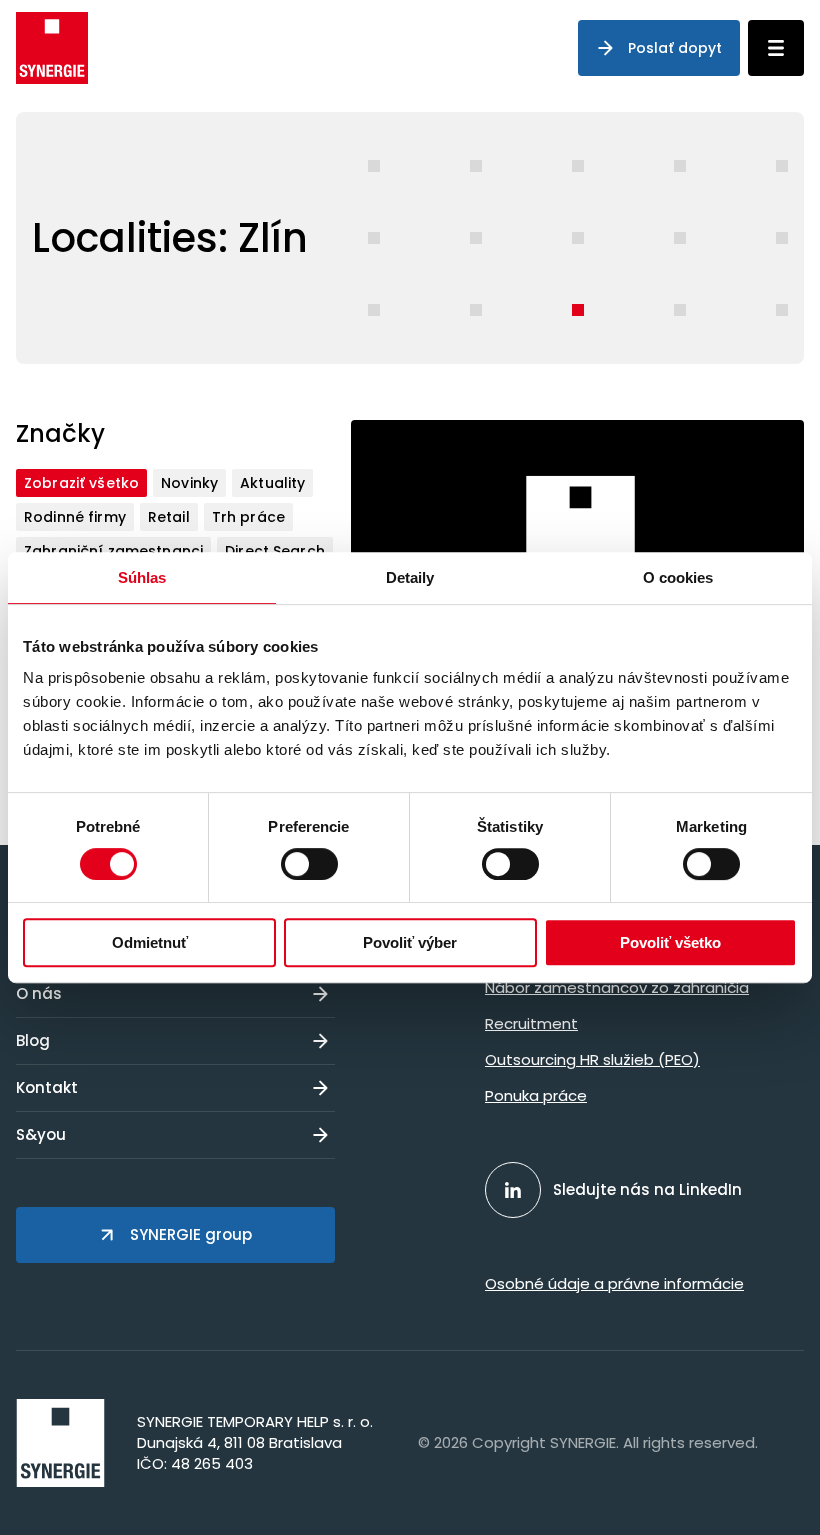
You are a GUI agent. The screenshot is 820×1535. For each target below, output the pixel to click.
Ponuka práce (536, 1095)
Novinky (189, 483)
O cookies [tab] (678, 577)
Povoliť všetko (670, 942)
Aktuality (272, 483)
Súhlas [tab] (142, 577)
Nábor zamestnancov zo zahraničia (617, 987)
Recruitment (531, 1023)
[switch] (309, 864)
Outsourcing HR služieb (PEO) (592, 1059)
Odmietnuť (150, 942)
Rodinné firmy (75, 517)
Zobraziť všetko (81, 483)
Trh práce (248, 517)
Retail (169, 517)
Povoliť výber (410, 942)
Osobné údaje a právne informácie (614, 1283)
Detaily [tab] (410, 577)
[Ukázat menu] (776, 48)
